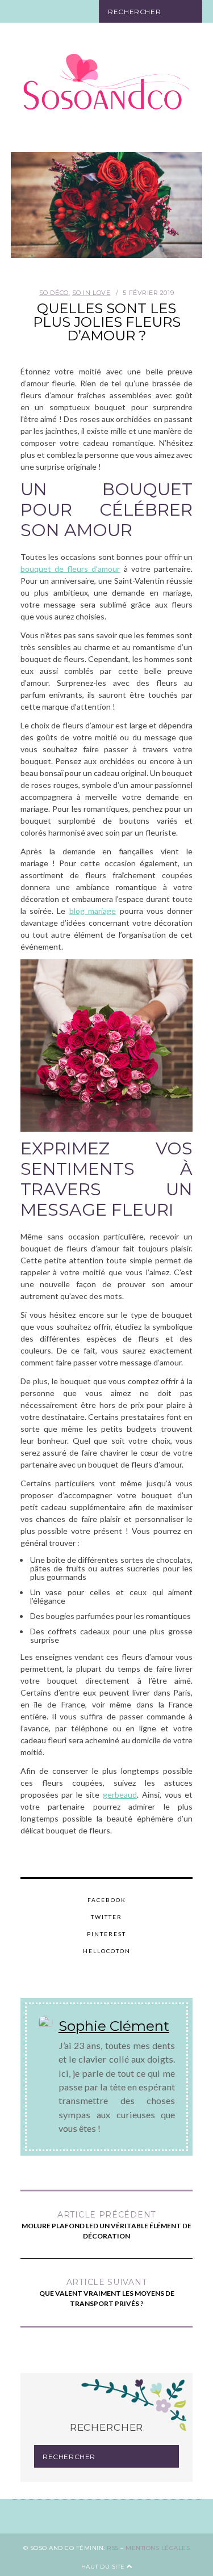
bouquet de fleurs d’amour (70, 569)
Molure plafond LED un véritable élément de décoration (106, 2225)
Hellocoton (107, 1951)
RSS (113, 2548)
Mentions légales (158, 2548)
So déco (54, 293)
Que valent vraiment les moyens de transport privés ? (107, 2292)
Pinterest (106, 1934)
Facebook (107, 1900)
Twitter (106, 1917)
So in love (91, 293)
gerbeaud (120, 1795)
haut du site (104, 2567)
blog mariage (93, 911)
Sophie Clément (114, 2026)
